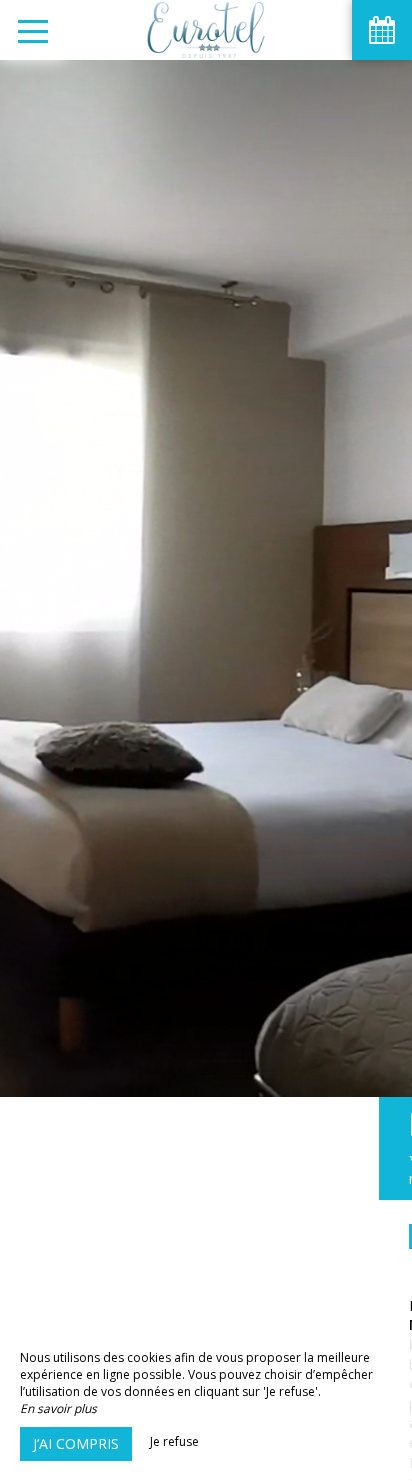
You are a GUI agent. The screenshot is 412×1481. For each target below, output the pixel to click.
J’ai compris (76, 1443)
